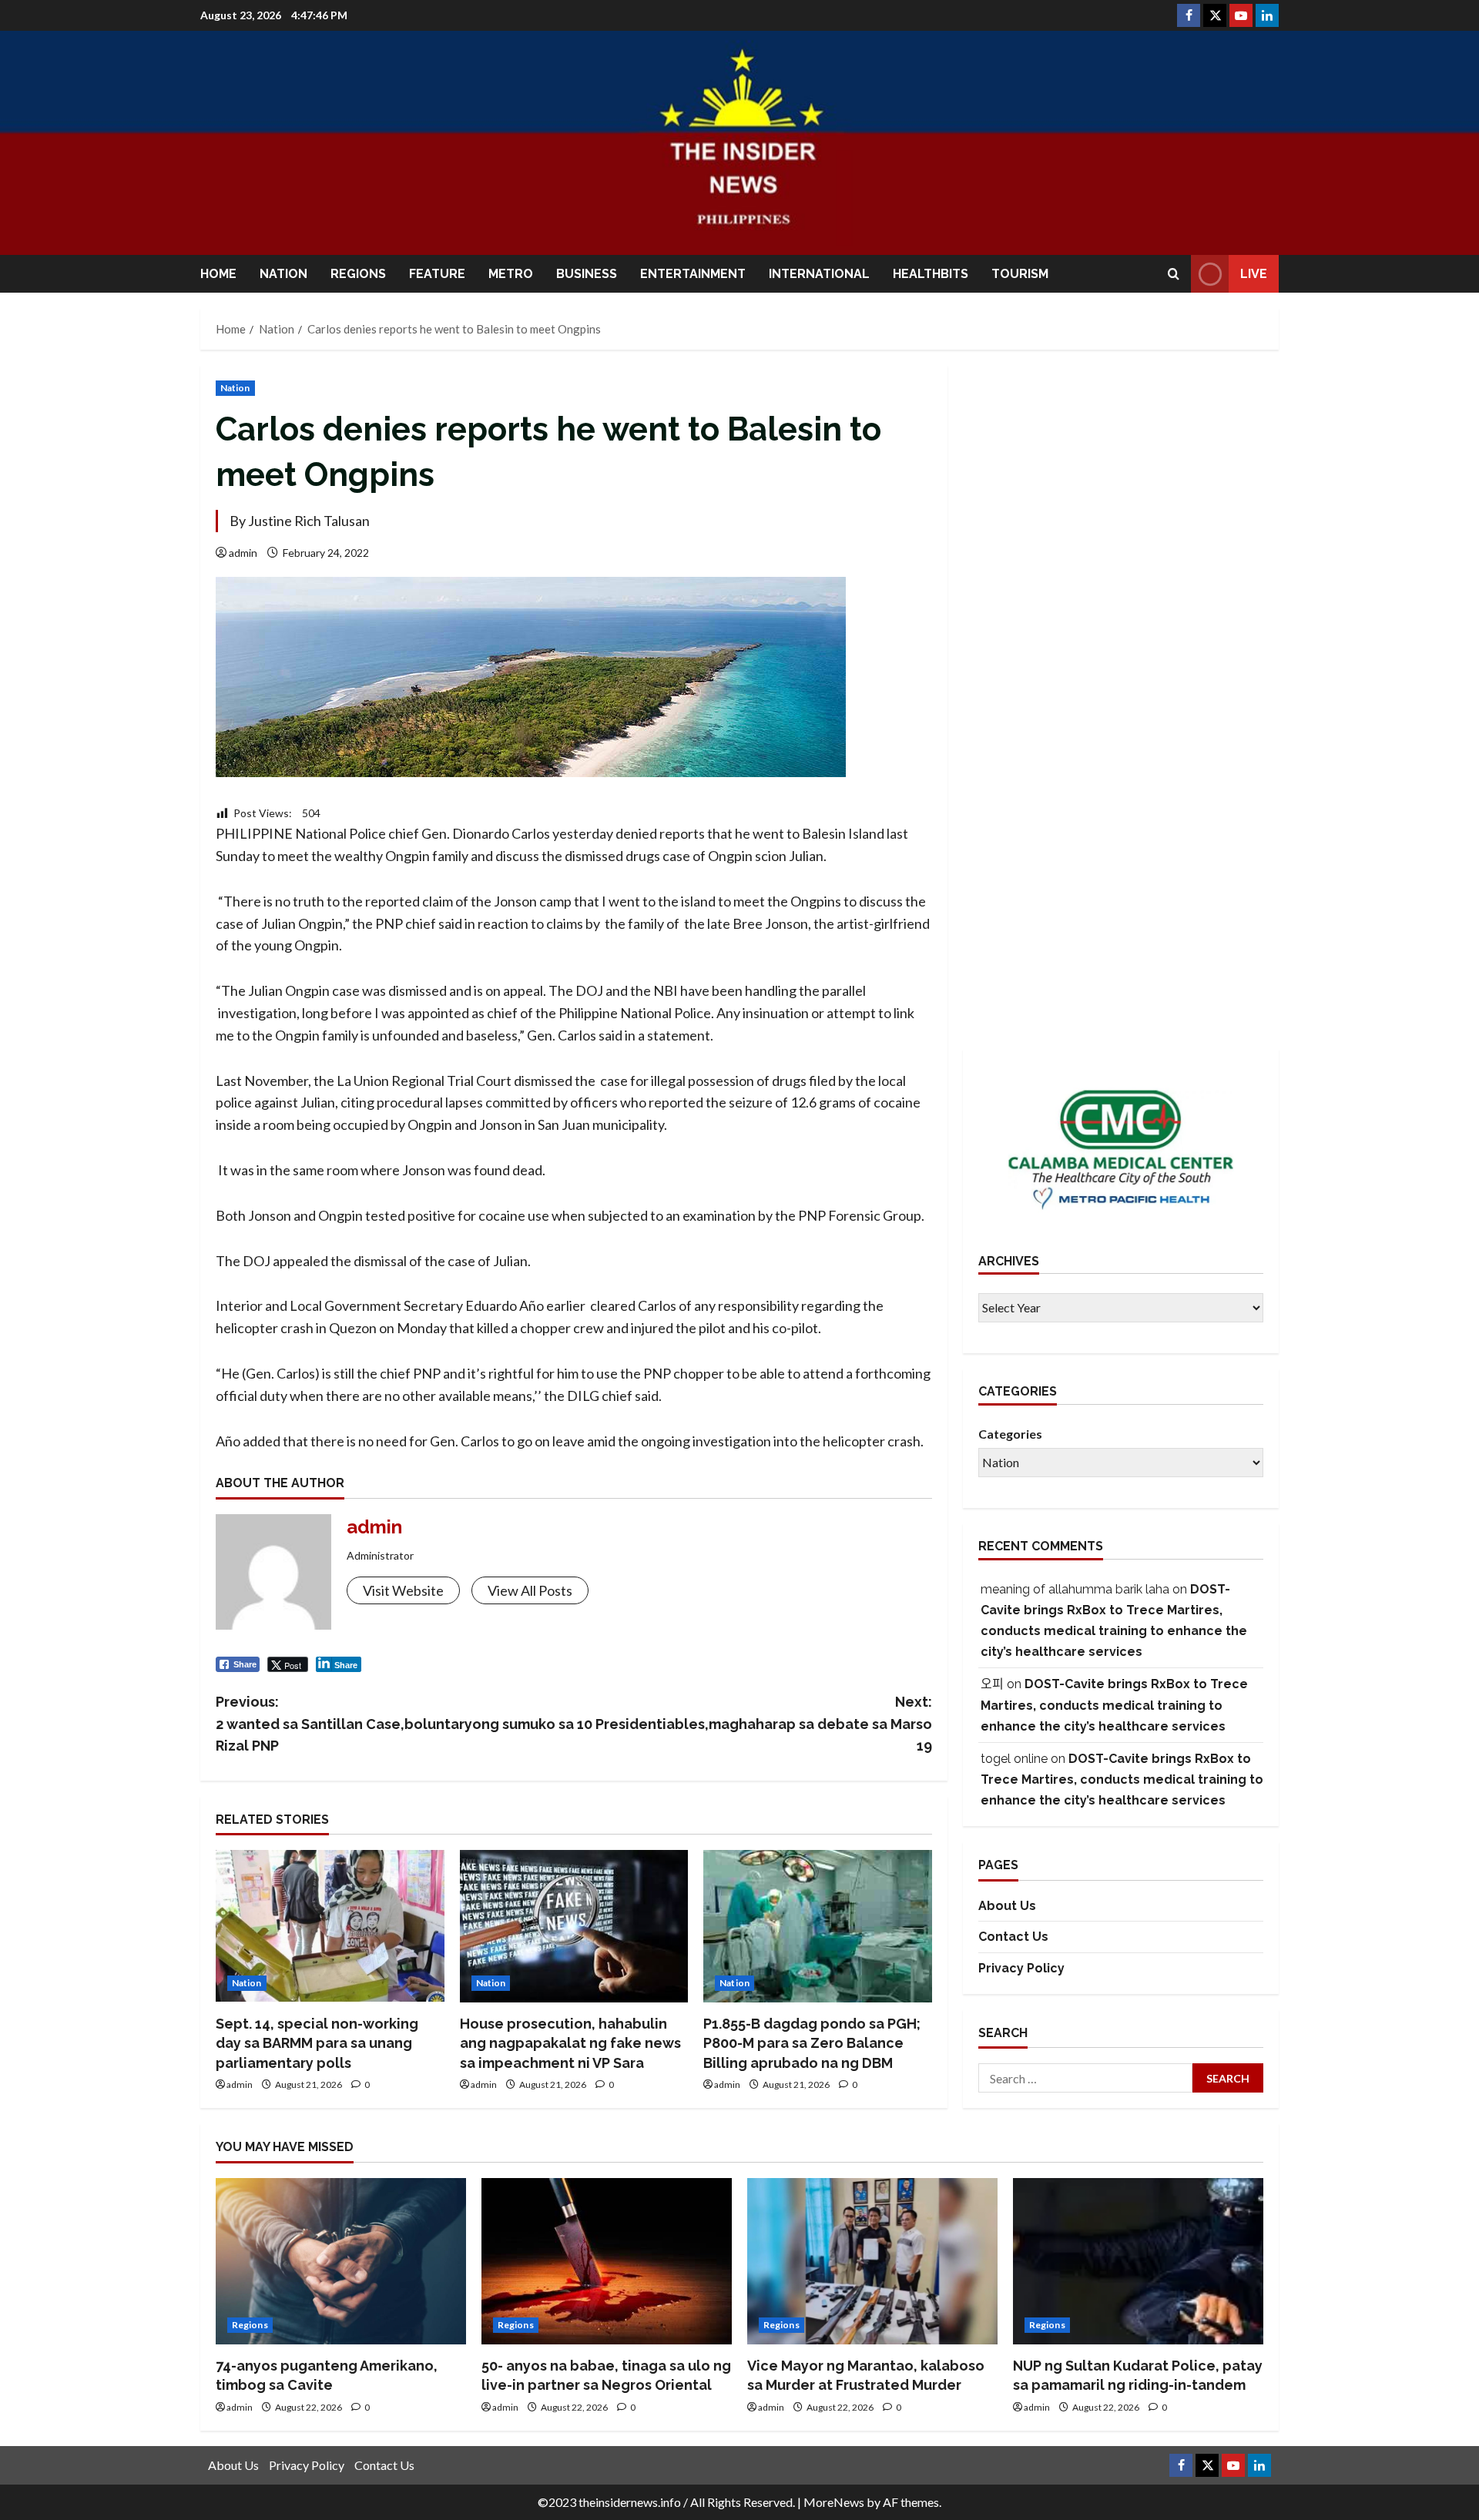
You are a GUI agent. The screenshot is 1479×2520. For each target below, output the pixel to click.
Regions (358, 274)
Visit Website (403, 1590)
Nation (283, 274)
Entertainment (693, 274)
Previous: (395, 1724)
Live (1254, 274)
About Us (1007, 1906)
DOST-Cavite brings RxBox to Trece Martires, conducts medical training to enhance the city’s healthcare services (1114, 1706)
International (819, 274)
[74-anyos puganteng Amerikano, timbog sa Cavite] (341, 2262)
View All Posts (530, 1590)
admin (243, 553)
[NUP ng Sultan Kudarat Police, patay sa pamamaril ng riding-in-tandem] (1138, 2262)
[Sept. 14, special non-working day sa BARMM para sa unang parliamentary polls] (330, 1926)
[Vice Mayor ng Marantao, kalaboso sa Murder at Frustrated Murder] (872, 2262)
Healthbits (931, 274)
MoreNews (834, 2502)
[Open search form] (1174, 274)
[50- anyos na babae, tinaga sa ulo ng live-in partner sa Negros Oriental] (607, 2262)
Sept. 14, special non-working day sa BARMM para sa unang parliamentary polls (317, 2043)
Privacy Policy (1021, 1968)
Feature (437, 274)
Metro (511, 274)
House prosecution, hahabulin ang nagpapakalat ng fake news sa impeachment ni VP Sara (570, 2043)
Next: (755, 1724)
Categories (1010, 1434)
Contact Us (1013, 1937)
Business (587, 274)
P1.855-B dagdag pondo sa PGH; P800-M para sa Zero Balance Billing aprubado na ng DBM (812, 2043)
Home (218, 274)
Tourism (1020, 274)
